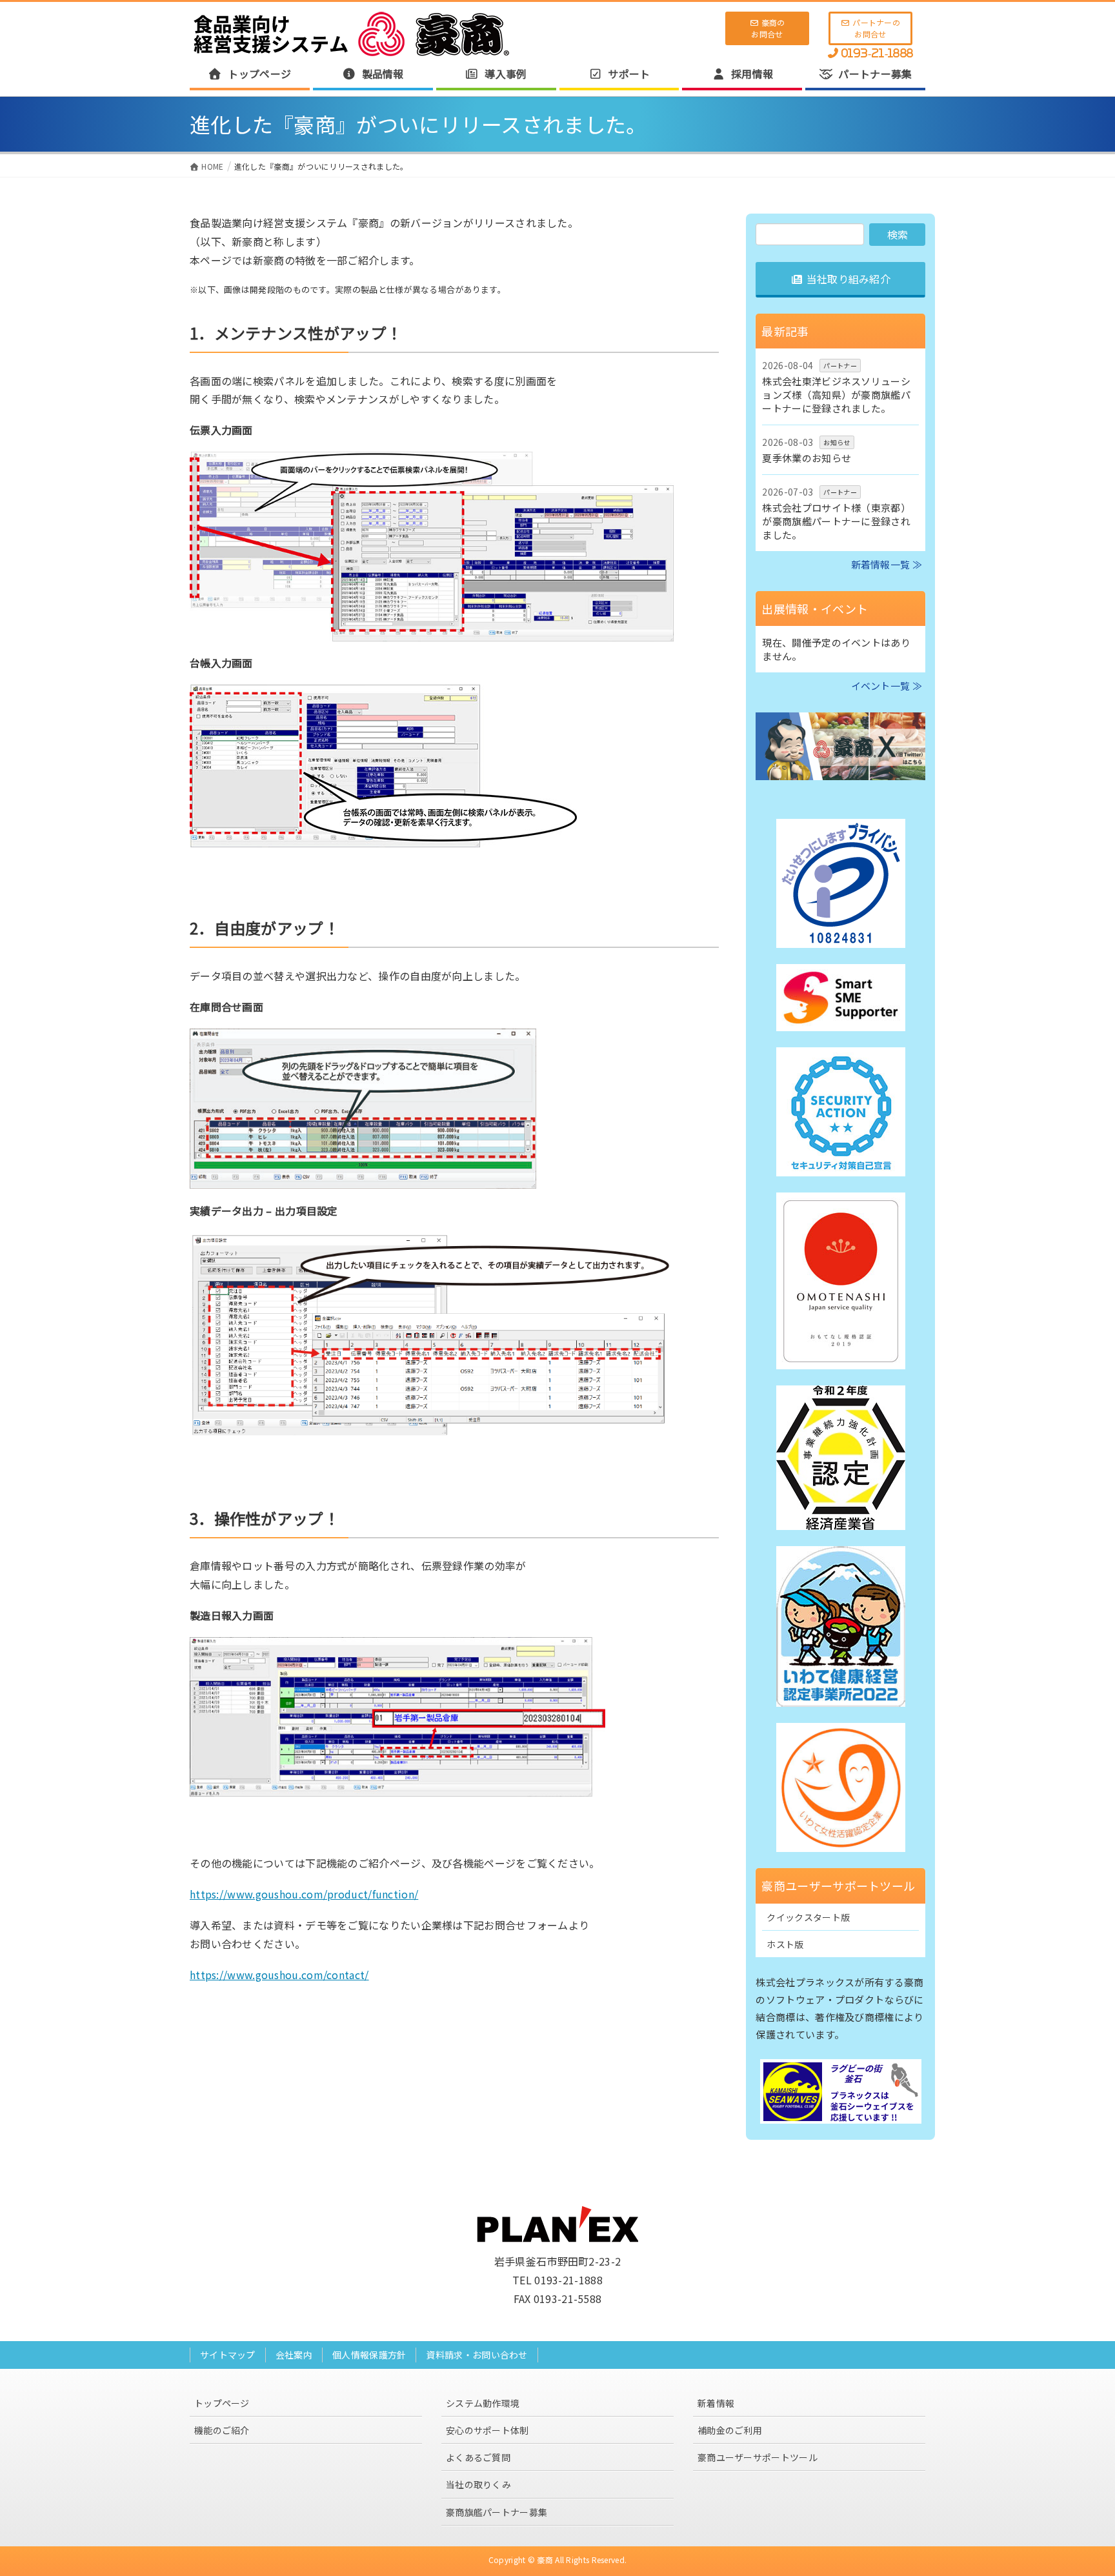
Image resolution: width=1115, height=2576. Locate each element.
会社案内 (294, 2355)
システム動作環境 (483, 2403)
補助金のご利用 (730, 2430)
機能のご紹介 (222, 2430)
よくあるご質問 (478, 2457)
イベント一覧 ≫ (887, 686)
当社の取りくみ (478, 2484)
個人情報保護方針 (369, 2355)
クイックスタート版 (808, 1917)
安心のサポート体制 (487, 2430)
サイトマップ (228, 2355)
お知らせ (837, 442)
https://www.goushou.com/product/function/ (304, 1894)
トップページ (222, 2403)
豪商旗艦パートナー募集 (497, 2512)
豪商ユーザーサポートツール (758, 2457)
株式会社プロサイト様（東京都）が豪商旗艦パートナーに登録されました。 (836, 521)
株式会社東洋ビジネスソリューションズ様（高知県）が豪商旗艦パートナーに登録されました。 (836, 395)
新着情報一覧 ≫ (887, 564)
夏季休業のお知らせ (807, 458)
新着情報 (716, 2403)
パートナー (840, 366)
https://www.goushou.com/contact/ (279, 1975)
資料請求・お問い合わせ (477, 2355)
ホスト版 (785, 1944)
